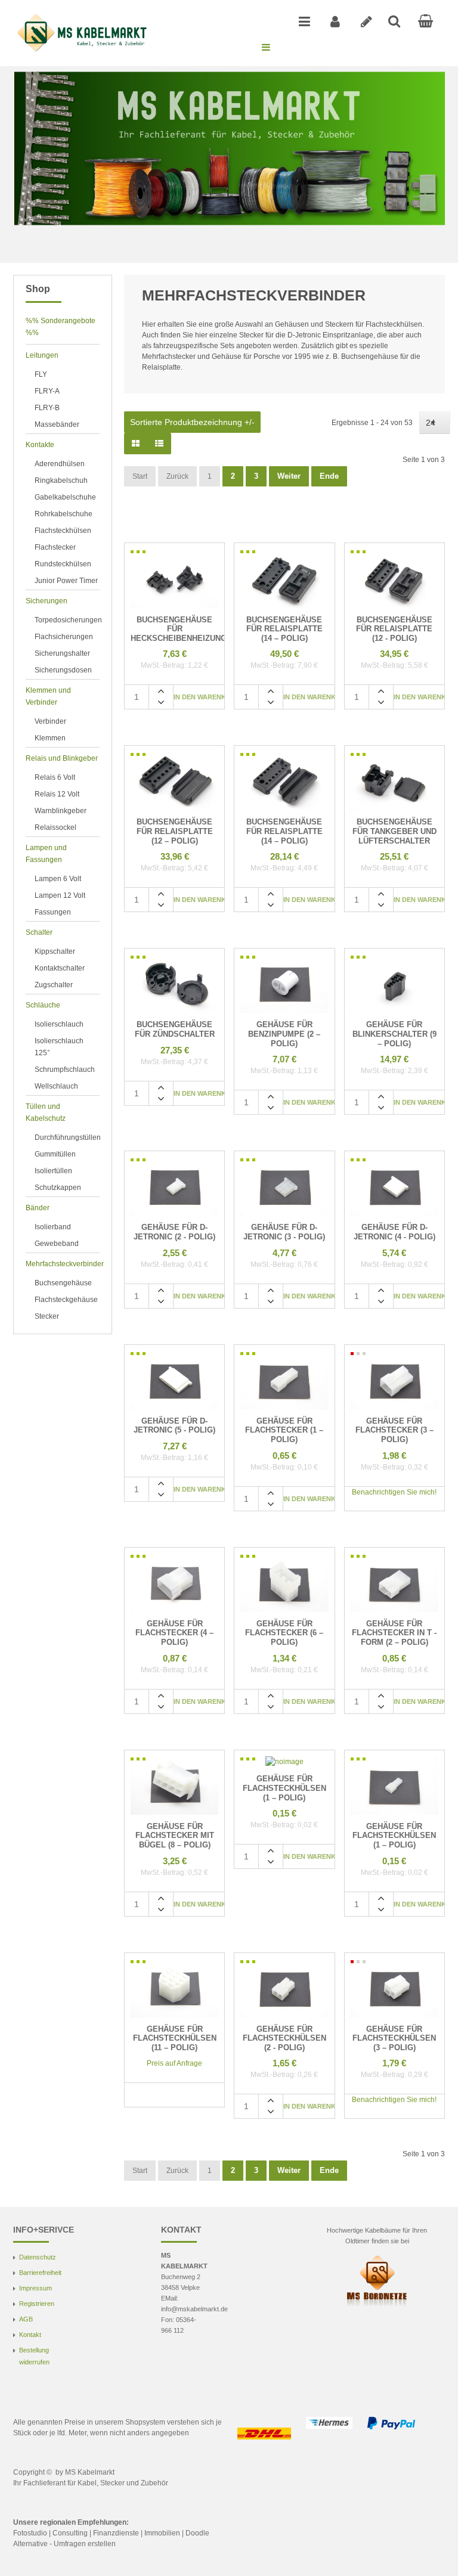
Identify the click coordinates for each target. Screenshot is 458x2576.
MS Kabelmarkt (90, 2472)
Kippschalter (55, 951)
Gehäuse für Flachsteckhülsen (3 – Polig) (394, 2038)
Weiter (289, 476)
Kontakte (40, 445)
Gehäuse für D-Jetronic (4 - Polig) (394, 1232)
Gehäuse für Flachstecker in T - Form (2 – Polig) (394, 1633)
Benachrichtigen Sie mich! (394, 1492)
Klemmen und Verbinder (48, 696)
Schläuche (43, 1005)
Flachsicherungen (64, 637)
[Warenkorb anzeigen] (425, 21)
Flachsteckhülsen (63, 531)
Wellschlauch (56, 1086)
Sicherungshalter (62, 653)
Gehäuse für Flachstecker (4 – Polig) (174, 1633)
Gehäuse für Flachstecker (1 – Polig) (284, 1430)
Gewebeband (57, 1244)
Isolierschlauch (59, 1024)
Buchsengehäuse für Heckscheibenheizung (174, 629)
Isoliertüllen (53, 1171)
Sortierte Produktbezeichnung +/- (192, 422)
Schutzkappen (58, 1188)
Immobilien (162, 2533)
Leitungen (42, 355)
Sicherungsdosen (63, 670)
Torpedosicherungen (67, 620)
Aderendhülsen (60, 464)
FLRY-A (47, 391)
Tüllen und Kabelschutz (46, 1112)
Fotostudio (30, 2533)
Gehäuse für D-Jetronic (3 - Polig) (284, 1232)
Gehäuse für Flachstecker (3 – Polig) (394, 1430)
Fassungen (53, 912)
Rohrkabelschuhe (64, 514)
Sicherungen (47, 601)
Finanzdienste (116, 2533)
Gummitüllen (55, 1154)
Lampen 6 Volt (58, 879)
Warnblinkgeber (61, 811)
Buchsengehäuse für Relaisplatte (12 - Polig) (394, 629)
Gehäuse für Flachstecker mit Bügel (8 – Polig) (175, 1836)
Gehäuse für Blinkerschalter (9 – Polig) (394, 1034)
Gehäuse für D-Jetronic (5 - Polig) (174, 1426)
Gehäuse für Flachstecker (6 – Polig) (284, 1633)
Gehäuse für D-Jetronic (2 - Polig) (174, 1232)
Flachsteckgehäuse (66, 1300)
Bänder (38, 1208)
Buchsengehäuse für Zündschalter (175, 1029)
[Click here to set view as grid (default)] (136, 444)
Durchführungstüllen (67, 1137)
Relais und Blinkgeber (62, 758)
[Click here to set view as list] (159, 444)
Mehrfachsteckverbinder (63, 1264)
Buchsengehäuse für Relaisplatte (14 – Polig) (284, 629)
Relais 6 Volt (55, 777)
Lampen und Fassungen (46, 854)
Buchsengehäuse (63, 1283)
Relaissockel (55, 827)
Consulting (70, 2533)
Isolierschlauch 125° (59, 1047)
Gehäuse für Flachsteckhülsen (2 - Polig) (284, 2038)
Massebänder (57, 424)
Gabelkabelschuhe (65, 497)
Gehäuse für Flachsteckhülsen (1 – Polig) (284, 1788)
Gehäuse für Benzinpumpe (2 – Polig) (284, 1034)
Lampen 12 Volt (60, 895)
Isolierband (53, 1227)
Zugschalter (54, 985)
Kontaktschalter (60, 968)
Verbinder (50, 721)
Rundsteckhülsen (63, 564)
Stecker (47, 1316)
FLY (41, 374)
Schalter (39, 932)
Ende (329, 476)
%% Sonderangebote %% (61, 327)
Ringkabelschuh (61, 481)
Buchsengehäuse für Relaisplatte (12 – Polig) (175, 831)
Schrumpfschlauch (65, 1070)
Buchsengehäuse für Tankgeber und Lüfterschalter (394, 831)
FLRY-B (47, 408)
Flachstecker (55, 547)
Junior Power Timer (66, 581)
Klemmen (50, 738)
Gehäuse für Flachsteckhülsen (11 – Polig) (175, 2038)
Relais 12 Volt (57, 794)
